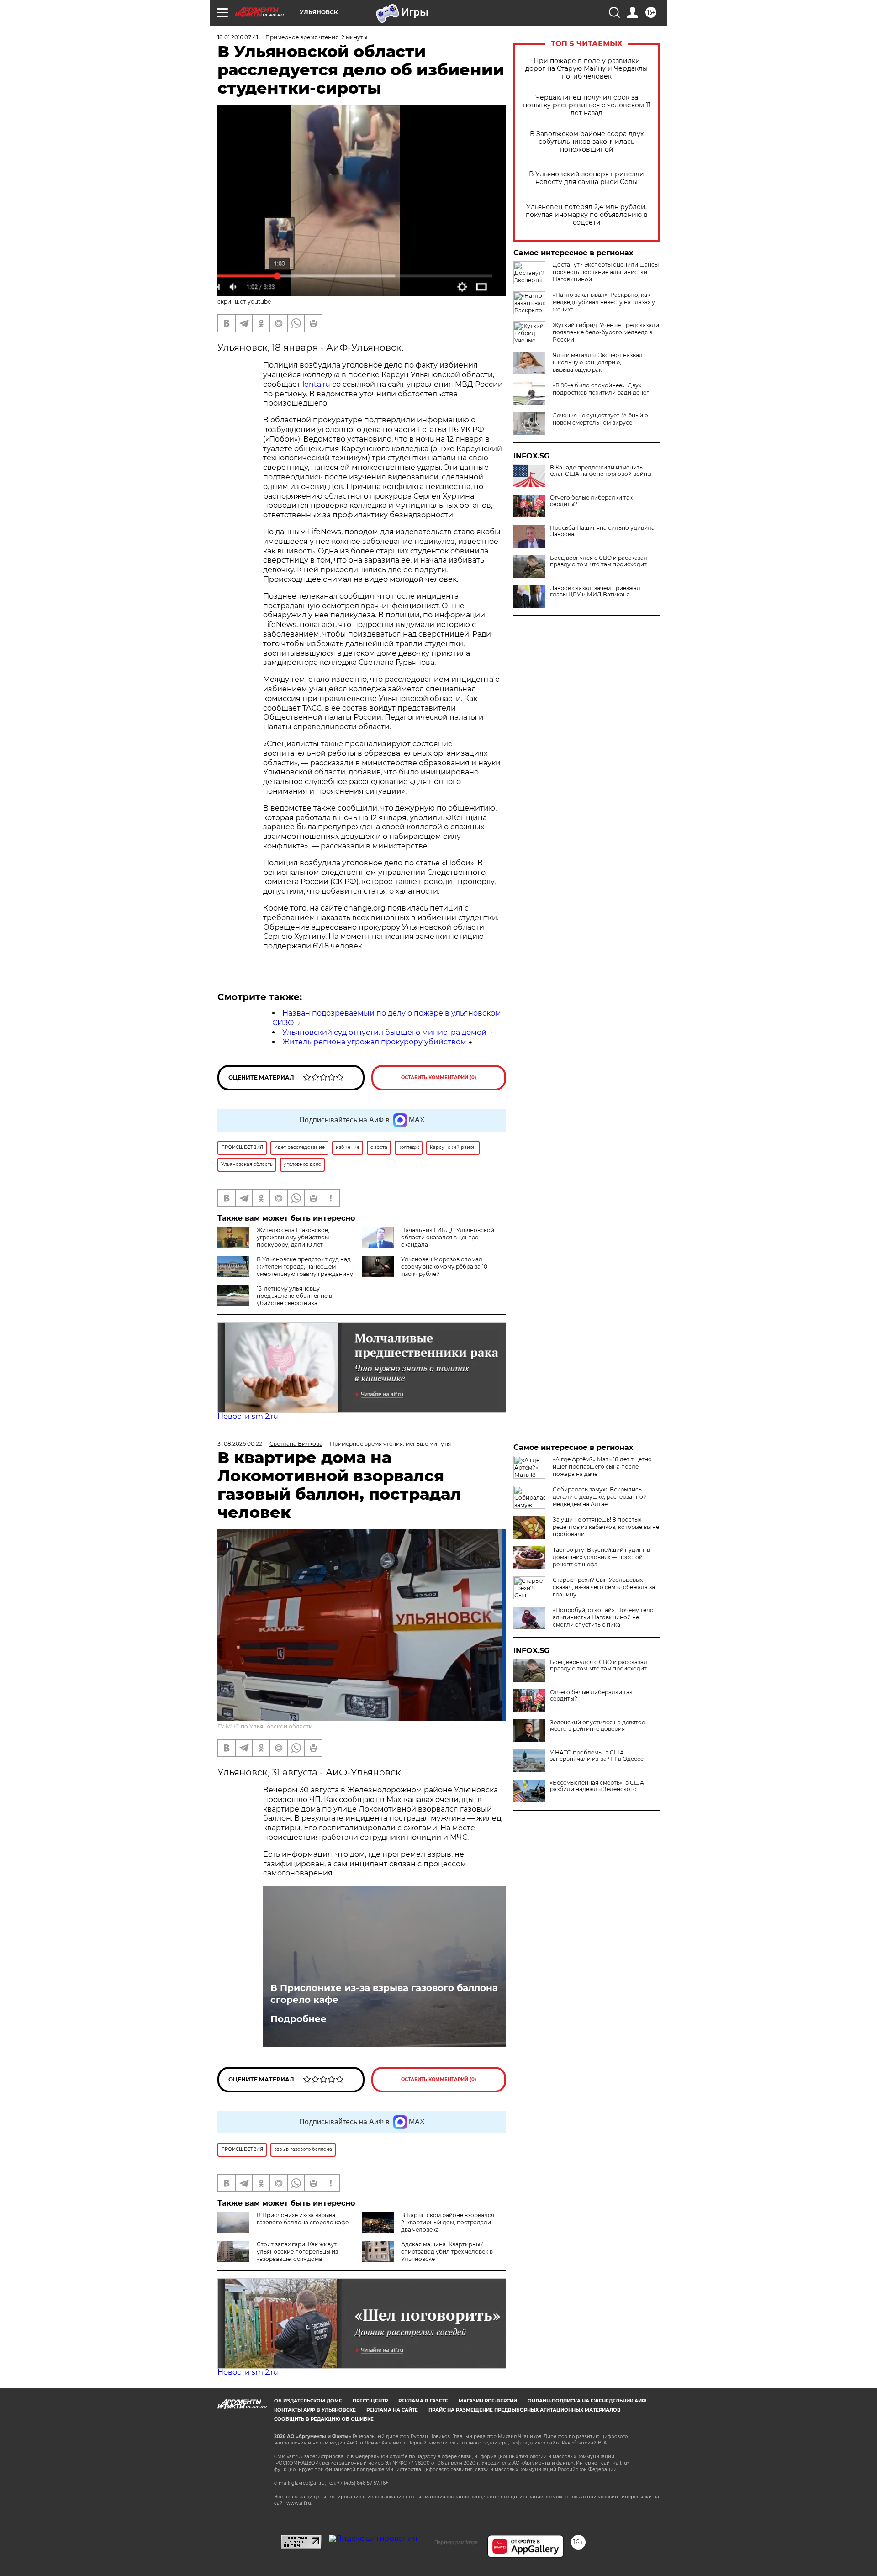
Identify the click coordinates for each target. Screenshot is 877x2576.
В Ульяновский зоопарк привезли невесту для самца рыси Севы (586, 178)
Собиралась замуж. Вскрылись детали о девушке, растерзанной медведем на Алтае (600, 1497)
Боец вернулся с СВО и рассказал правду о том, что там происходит (599, 561)
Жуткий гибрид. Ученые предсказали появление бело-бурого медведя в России (606, 332)
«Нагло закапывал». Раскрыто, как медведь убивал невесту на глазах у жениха (604, 302)
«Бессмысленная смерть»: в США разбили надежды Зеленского (597, 1786)
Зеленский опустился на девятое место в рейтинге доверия (597, 1726)
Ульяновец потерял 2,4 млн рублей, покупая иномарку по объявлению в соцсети (587, 215)
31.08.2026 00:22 (240, 1444)
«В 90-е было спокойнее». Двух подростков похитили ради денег (601, 389)
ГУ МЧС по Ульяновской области (265, 1726)
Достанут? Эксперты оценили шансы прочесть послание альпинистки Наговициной (606, 272)
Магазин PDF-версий (488, 2401)
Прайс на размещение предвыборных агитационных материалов (525, 2410)
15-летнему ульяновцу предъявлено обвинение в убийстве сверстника (294, 1296)
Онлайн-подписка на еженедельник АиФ (587, 2401)
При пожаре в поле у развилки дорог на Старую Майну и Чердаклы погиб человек (586, 69)
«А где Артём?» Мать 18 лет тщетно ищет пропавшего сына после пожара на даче (602, 1467)
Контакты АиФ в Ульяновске (315, 2410)
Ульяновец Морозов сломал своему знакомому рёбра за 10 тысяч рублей (444, 1267)
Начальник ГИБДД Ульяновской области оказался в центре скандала (448, 1237)
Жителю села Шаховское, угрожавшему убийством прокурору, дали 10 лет (293, 1237)
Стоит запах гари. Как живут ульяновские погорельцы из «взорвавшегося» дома (297, 2252)
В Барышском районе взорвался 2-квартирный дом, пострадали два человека (448, 2222)
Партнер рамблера (456, 2542)
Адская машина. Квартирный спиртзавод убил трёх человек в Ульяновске (447, 2252)
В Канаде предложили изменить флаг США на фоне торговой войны (601, 471)
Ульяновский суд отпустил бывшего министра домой (384, 1032)
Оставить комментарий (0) (439, 1077)
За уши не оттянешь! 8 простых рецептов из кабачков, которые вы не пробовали (606, 1527)
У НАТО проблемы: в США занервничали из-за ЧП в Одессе (597, 1756)
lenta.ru (316, 384)
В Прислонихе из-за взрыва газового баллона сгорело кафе (384, 1994)
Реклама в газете (423, 2401)
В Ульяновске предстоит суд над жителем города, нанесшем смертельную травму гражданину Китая (285, 1270)
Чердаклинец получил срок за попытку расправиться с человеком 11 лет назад (587, 105)
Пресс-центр (370, 2401)
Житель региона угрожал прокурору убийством (374, 1042)
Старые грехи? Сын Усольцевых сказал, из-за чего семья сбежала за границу (604, 1587)
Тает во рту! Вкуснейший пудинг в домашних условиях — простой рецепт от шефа (601, 1557)
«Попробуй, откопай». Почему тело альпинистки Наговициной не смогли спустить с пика (603, 1617)
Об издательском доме (308, 2401)
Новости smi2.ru (248, 1416)
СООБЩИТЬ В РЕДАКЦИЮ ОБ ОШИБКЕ (324, 2419)
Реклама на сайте (392, 2410)
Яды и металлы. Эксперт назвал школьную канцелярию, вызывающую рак (598, 362)
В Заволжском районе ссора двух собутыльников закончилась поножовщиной (587, 142)
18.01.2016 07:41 (238, 37)
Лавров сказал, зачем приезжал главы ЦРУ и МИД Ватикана (595, 591)
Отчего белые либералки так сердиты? (591, 501)
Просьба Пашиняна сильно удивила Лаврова (602, 531)
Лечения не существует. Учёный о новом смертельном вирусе (600, 419)
